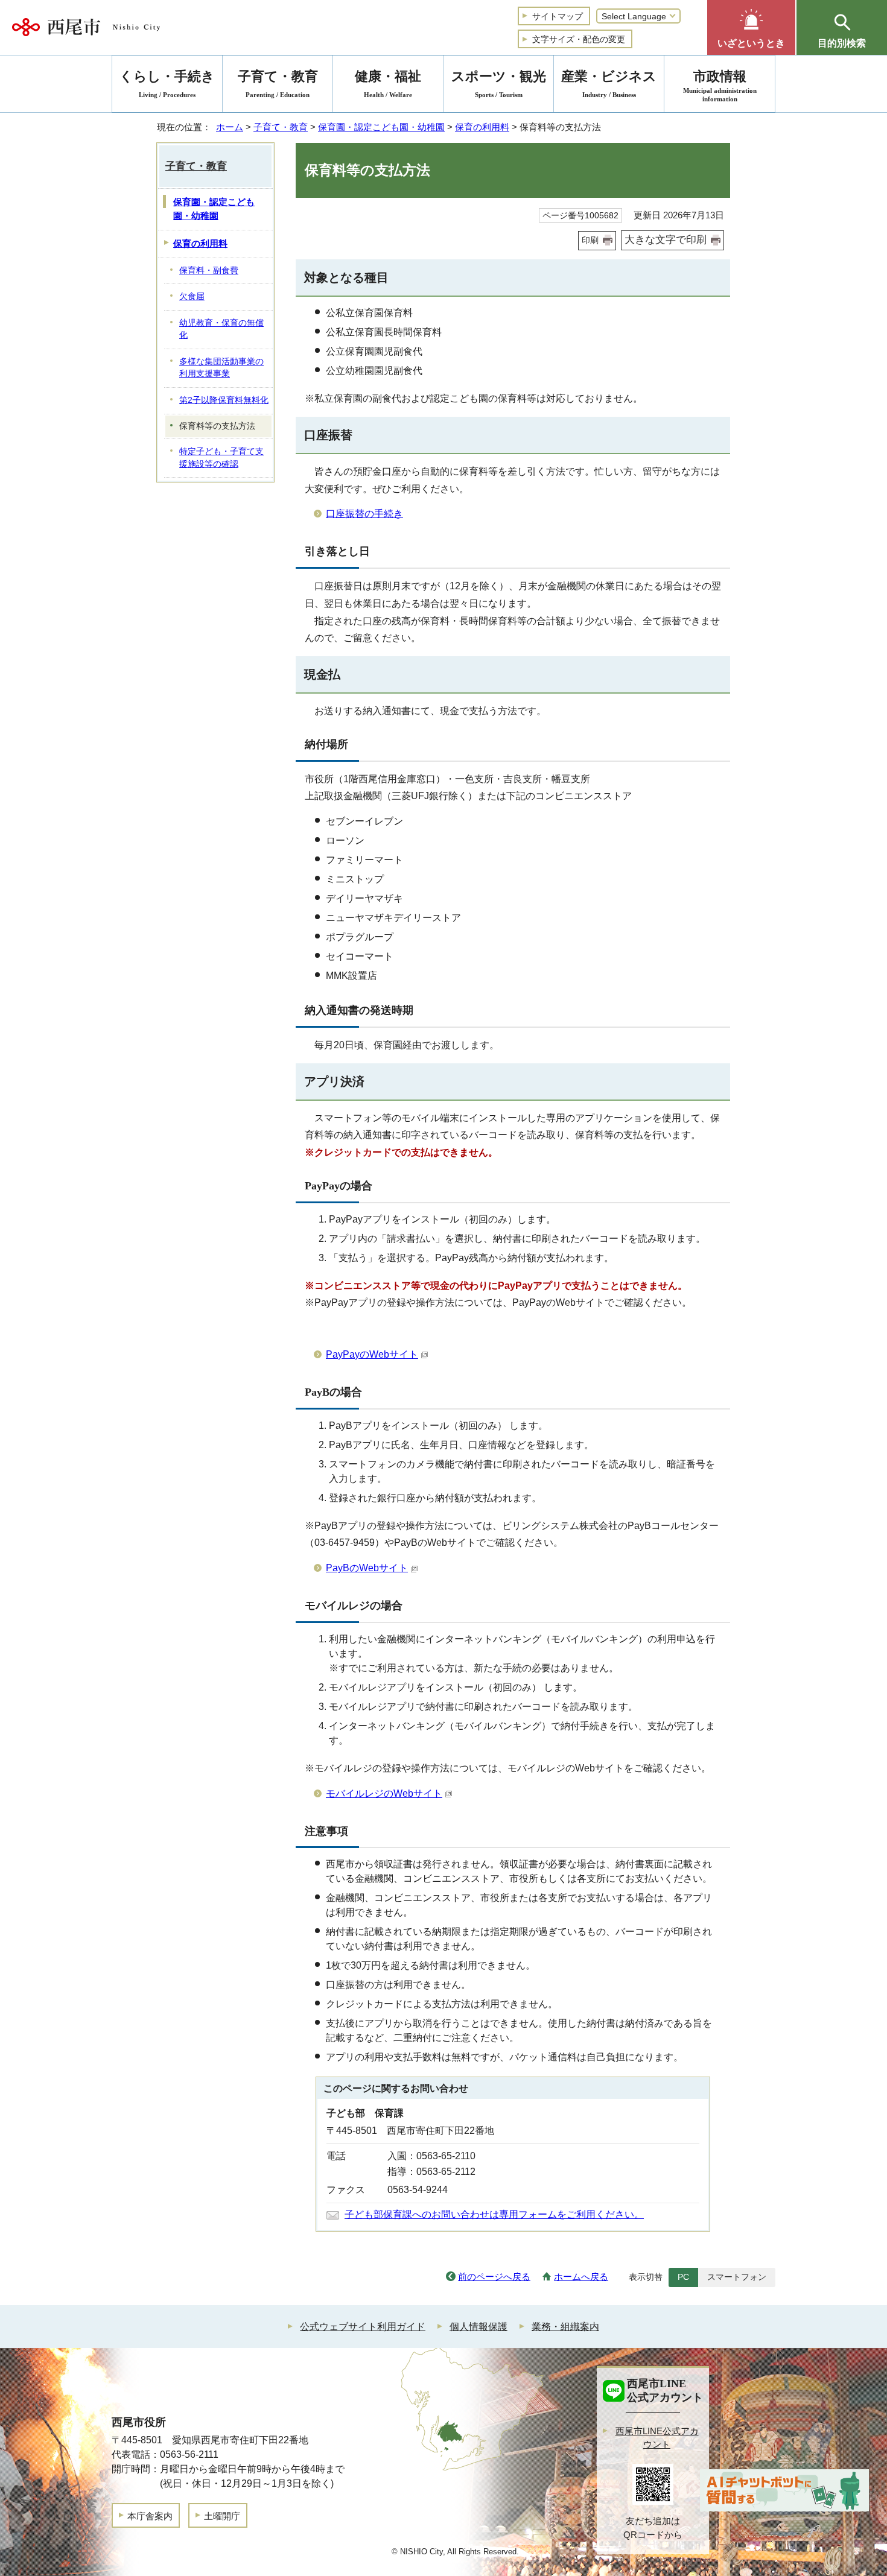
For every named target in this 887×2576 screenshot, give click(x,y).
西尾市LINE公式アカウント (657, 2438)
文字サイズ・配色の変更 (579, 39)
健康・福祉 (388, 84)
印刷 (590, 240)
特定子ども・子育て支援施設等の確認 (221, 458)
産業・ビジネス (609, 84)
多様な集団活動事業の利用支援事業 (221, 368)
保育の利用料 (482, 127)
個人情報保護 (478, 2327)
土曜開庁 (222, 2516)
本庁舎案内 (150, 2516)
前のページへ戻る (494, 2277)
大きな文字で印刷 (666, 240)
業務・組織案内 (565, 2327)
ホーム (230, 127)
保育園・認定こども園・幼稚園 (381, 127)
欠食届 (192, 296)
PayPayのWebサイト (372, 1354)
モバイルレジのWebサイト (384, 1793)
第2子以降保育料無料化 (224, 400)
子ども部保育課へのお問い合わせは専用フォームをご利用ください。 (494, 2214)
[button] (751, 27)
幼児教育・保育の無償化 (221, 329)
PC (683, 2277)
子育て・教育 (281, 127)
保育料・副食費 (209, 271)
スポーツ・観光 (499, 84)
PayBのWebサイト (367, 1568)
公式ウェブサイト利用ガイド (363, 2327)
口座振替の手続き (364, 514)
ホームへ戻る (581, 2277)
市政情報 (720, 86)
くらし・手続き (167, 84)
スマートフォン (737, 2277)
